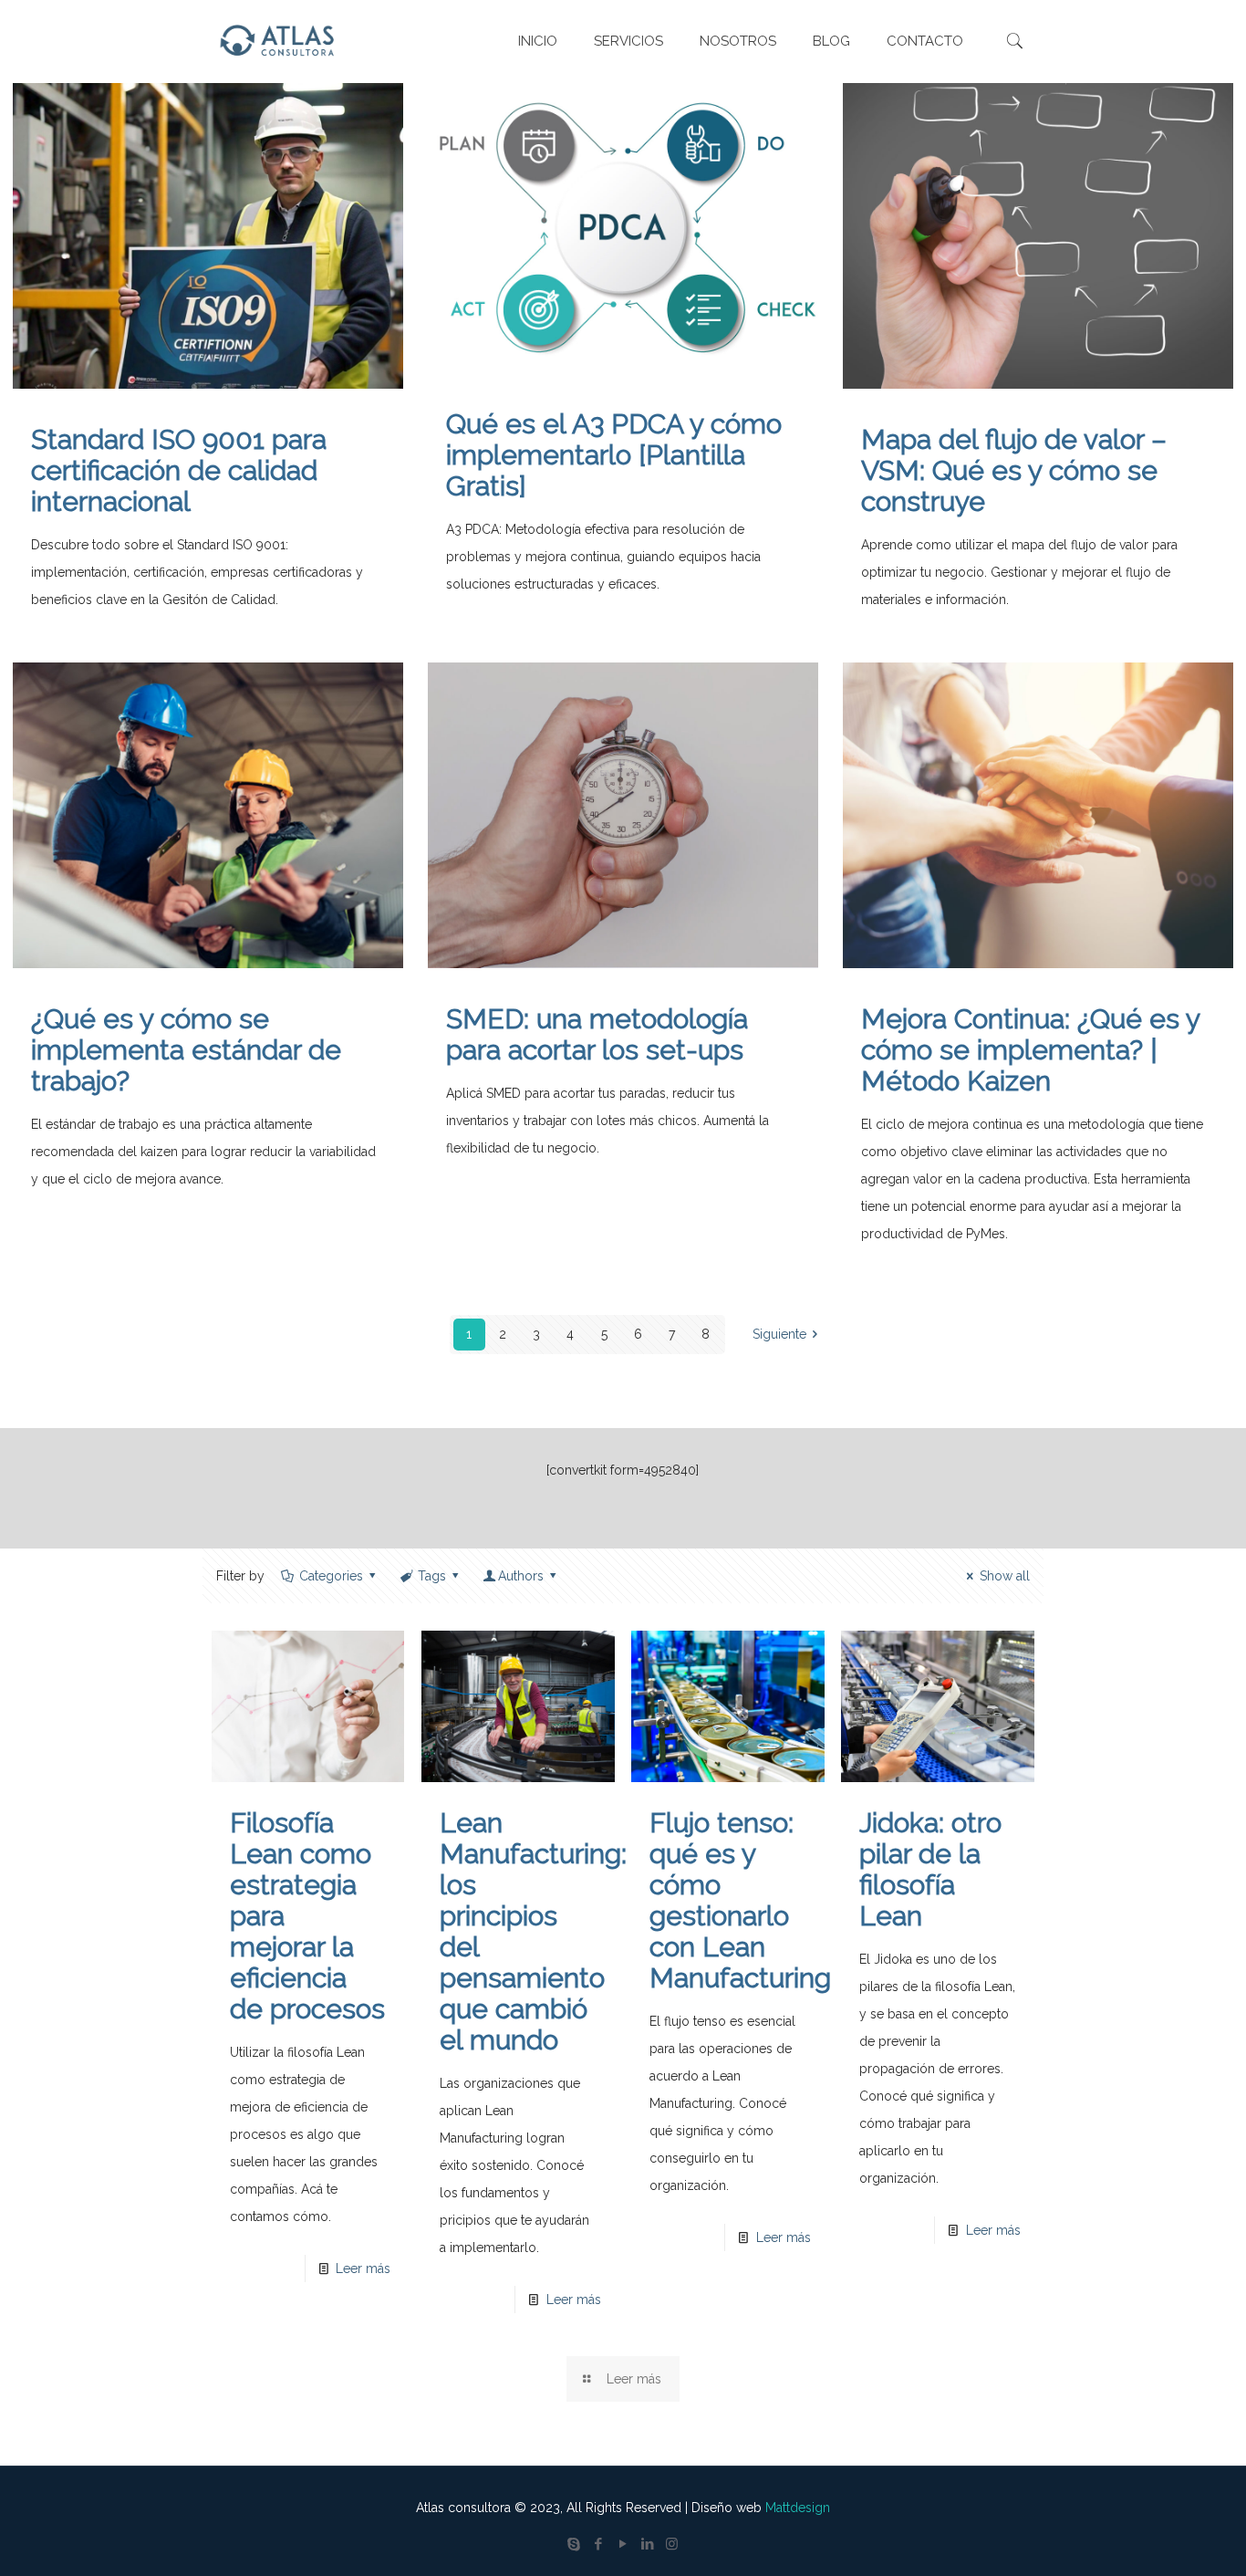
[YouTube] (623, 2544)
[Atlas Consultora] (280, 41)
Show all (1005, 1576)
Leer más (363, 2268)
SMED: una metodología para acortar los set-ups (597, 1034)
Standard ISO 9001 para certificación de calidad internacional (179, 470)
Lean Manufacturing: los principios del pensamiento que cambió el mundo (533, 1931)
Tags (432, 1576)
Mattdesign (798, 2508)
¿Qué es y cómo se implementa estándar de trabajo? (186, 1050)
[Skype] (573, 2544)
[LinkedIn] (647, 2544)
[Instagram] (672, 2544)
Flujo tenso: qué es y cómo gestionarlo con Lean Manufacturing (740, 1900)
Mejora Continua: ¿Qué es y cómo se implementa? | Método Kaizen (1030, 1050)
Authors (521, 1576)
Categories (331, 1576)
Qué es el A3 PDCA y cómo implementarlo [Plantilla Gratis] (614, 455)
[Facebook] (598, 2544)
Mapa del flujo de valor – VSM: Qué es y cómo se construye (1014, 470)
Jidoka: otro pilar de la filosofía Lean (930, 1869)
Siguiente (779, 1334)
